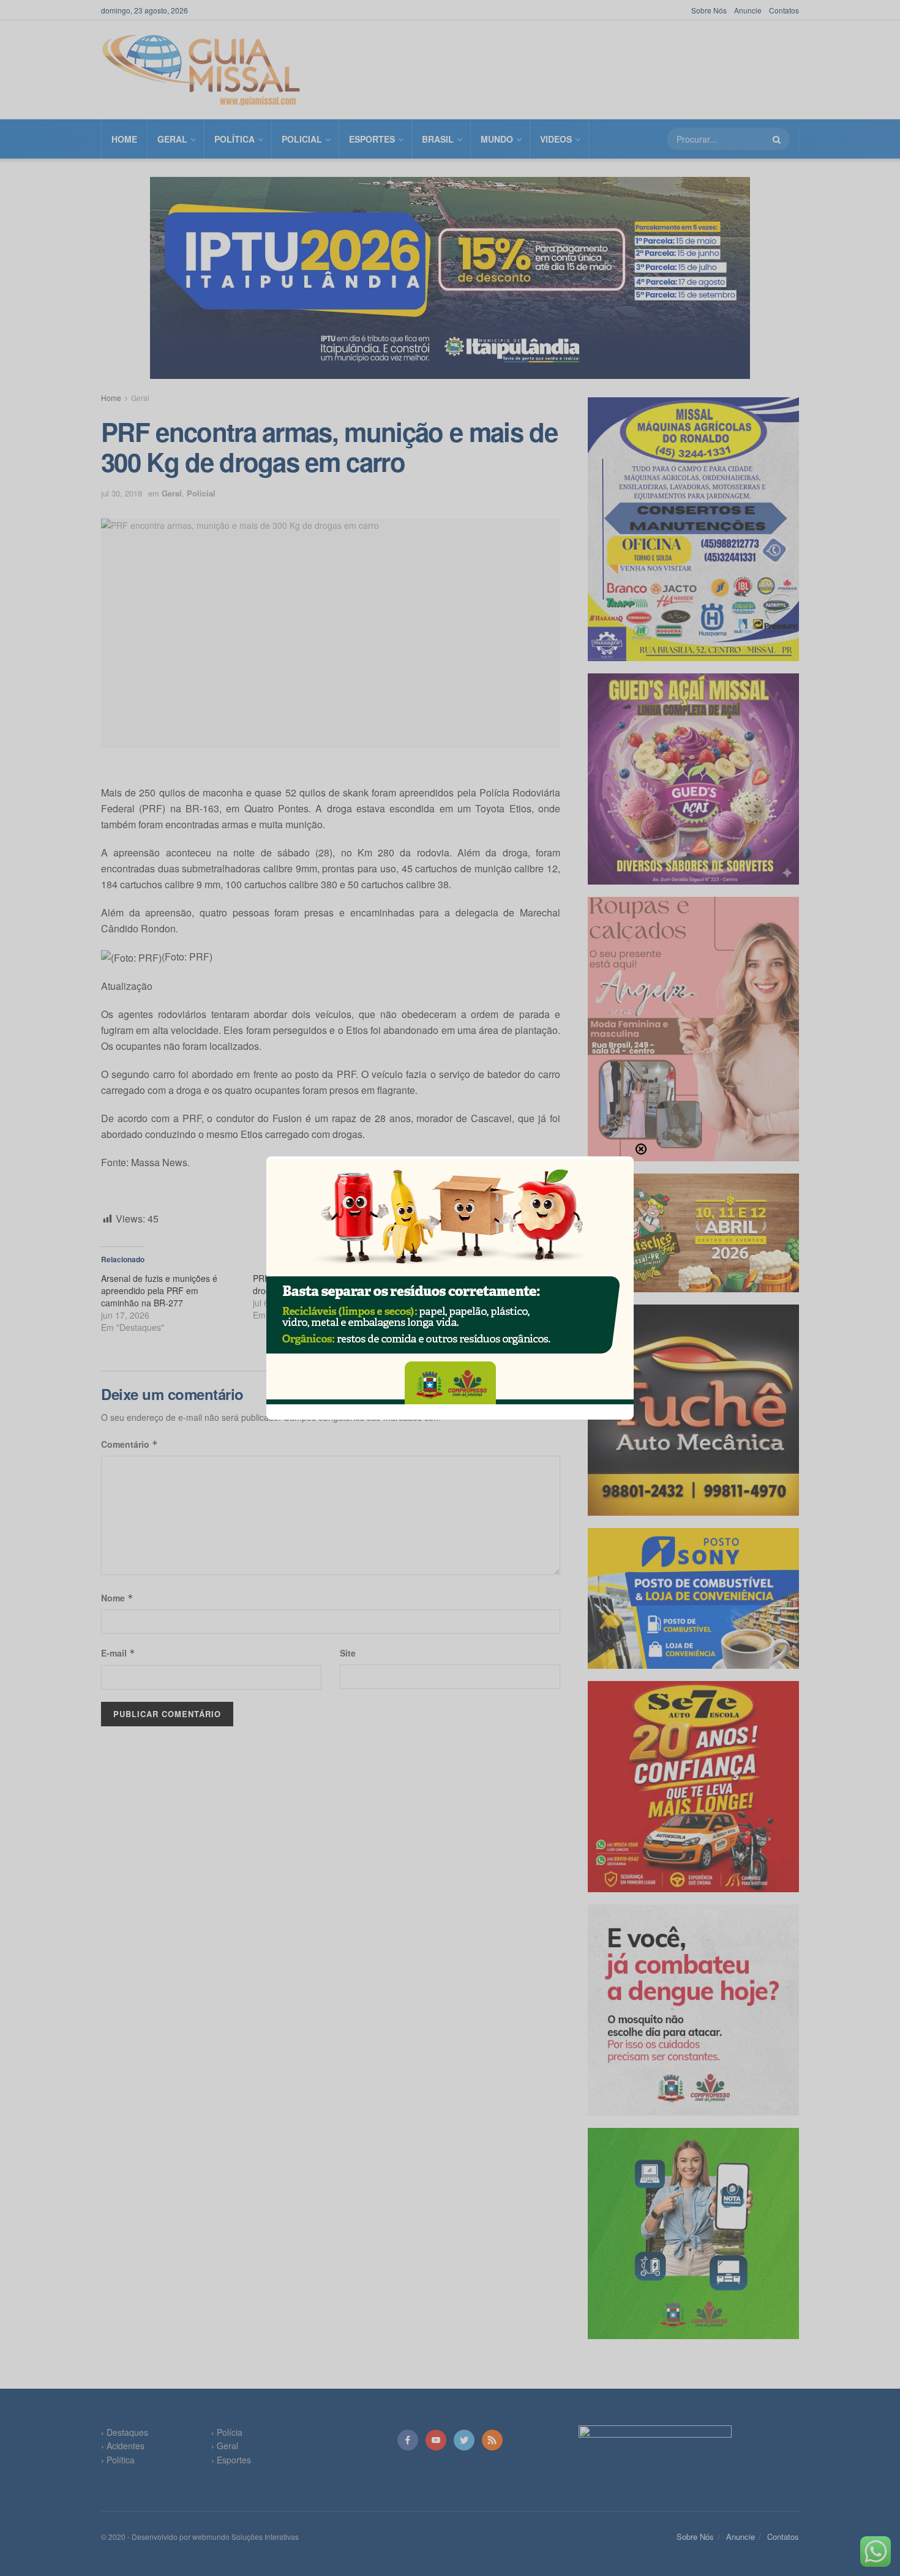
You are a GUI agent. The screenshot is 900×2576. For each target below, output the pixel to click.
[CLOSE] (641, 1149)
